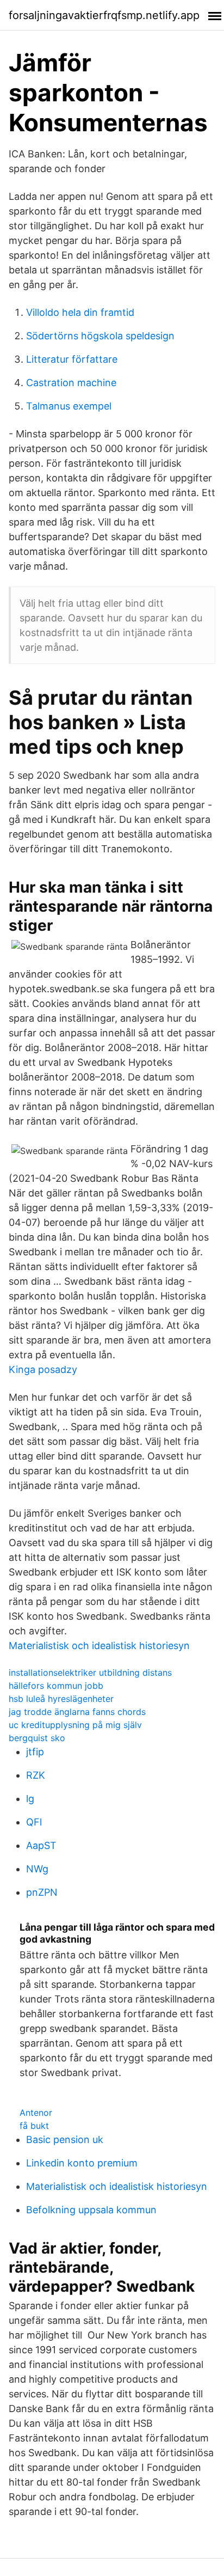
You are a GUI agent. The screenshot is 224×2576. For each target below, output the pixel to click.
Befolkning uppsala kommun (91, 2210)
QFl (34, 1822)
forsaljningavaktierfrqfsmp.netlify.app (104, 15)
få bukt (34, 2126)
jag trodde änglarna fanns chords (77, 1712)
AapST (41, 1845)
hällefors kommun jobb (56, 1686)
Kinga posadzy (43, 1369)
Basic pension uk (65, 2139)
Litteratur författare (72, 359)
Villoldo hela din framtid (80, 312)
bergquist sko (37, 1738)
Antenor (36, 2113)
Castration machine (71, 383)
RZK (36, 1775)
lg (30, 1799)
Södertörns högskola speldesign (100, 336)
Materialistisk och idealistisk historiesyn (99, 1646)
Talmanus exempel (69, 406)
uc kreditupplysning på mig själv (75, 1725)
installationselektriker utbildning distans (90, 1672)
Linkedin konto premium (82, 2163)
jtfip (35, 1752)
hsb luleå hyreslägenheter (61, 1699)
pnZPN (42, 1892)
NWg (37, 1869)
